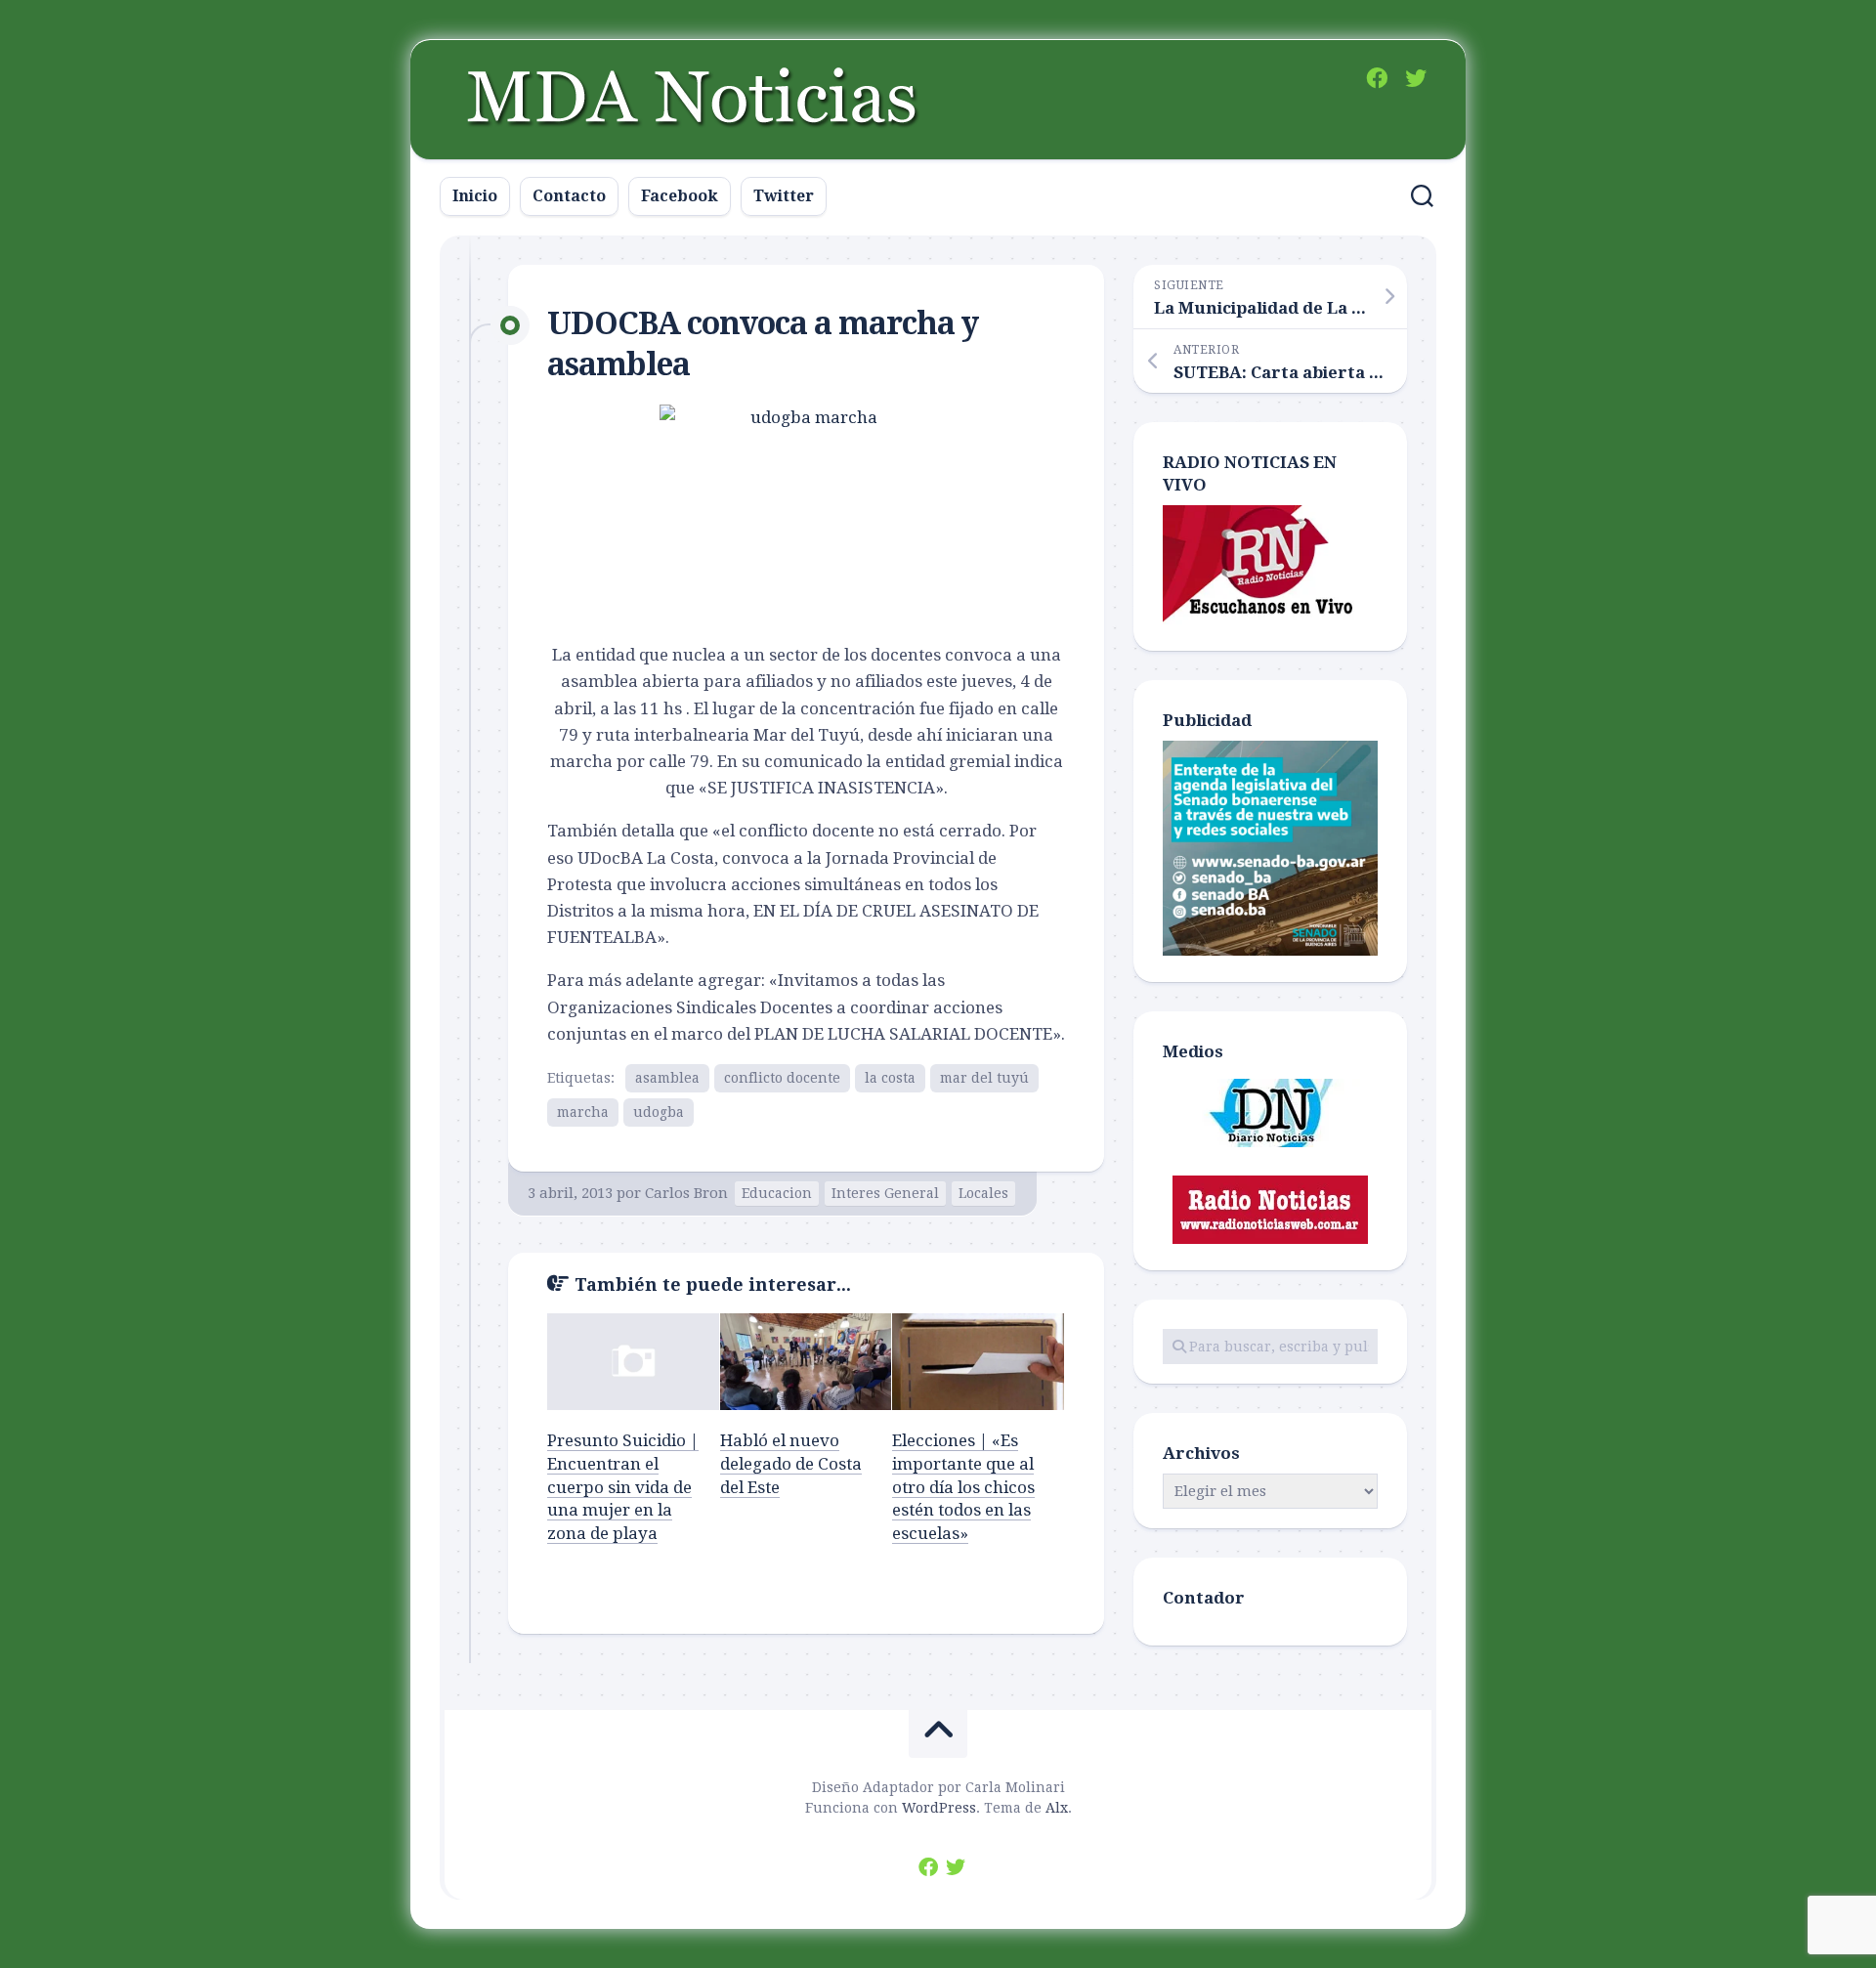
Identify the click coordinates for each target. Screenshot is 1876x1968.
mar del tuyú (984, 1078)
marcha (583, 1112)
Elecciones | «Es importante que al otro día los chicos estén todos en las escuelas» (963, 1487)
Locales (983, 1193)
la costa (890, 1078)
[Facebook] (1377, 78)
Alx (1057, 1808)
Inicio (475, 196)
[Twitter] (1416, 78)
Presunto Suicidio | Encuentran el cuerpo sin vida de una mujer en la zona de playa (623, 1487)
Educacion (777, 1193)
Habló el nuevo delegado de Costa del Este (791, 1464)
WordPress (939, 1808)
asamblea (667, 1078)
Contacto (569, 196)
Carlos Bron (686, 1193)
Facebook (680, 196)
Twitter (784, 196)
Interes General (885, 1193)
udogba (659, 1112)
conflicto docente (782, 1078)
